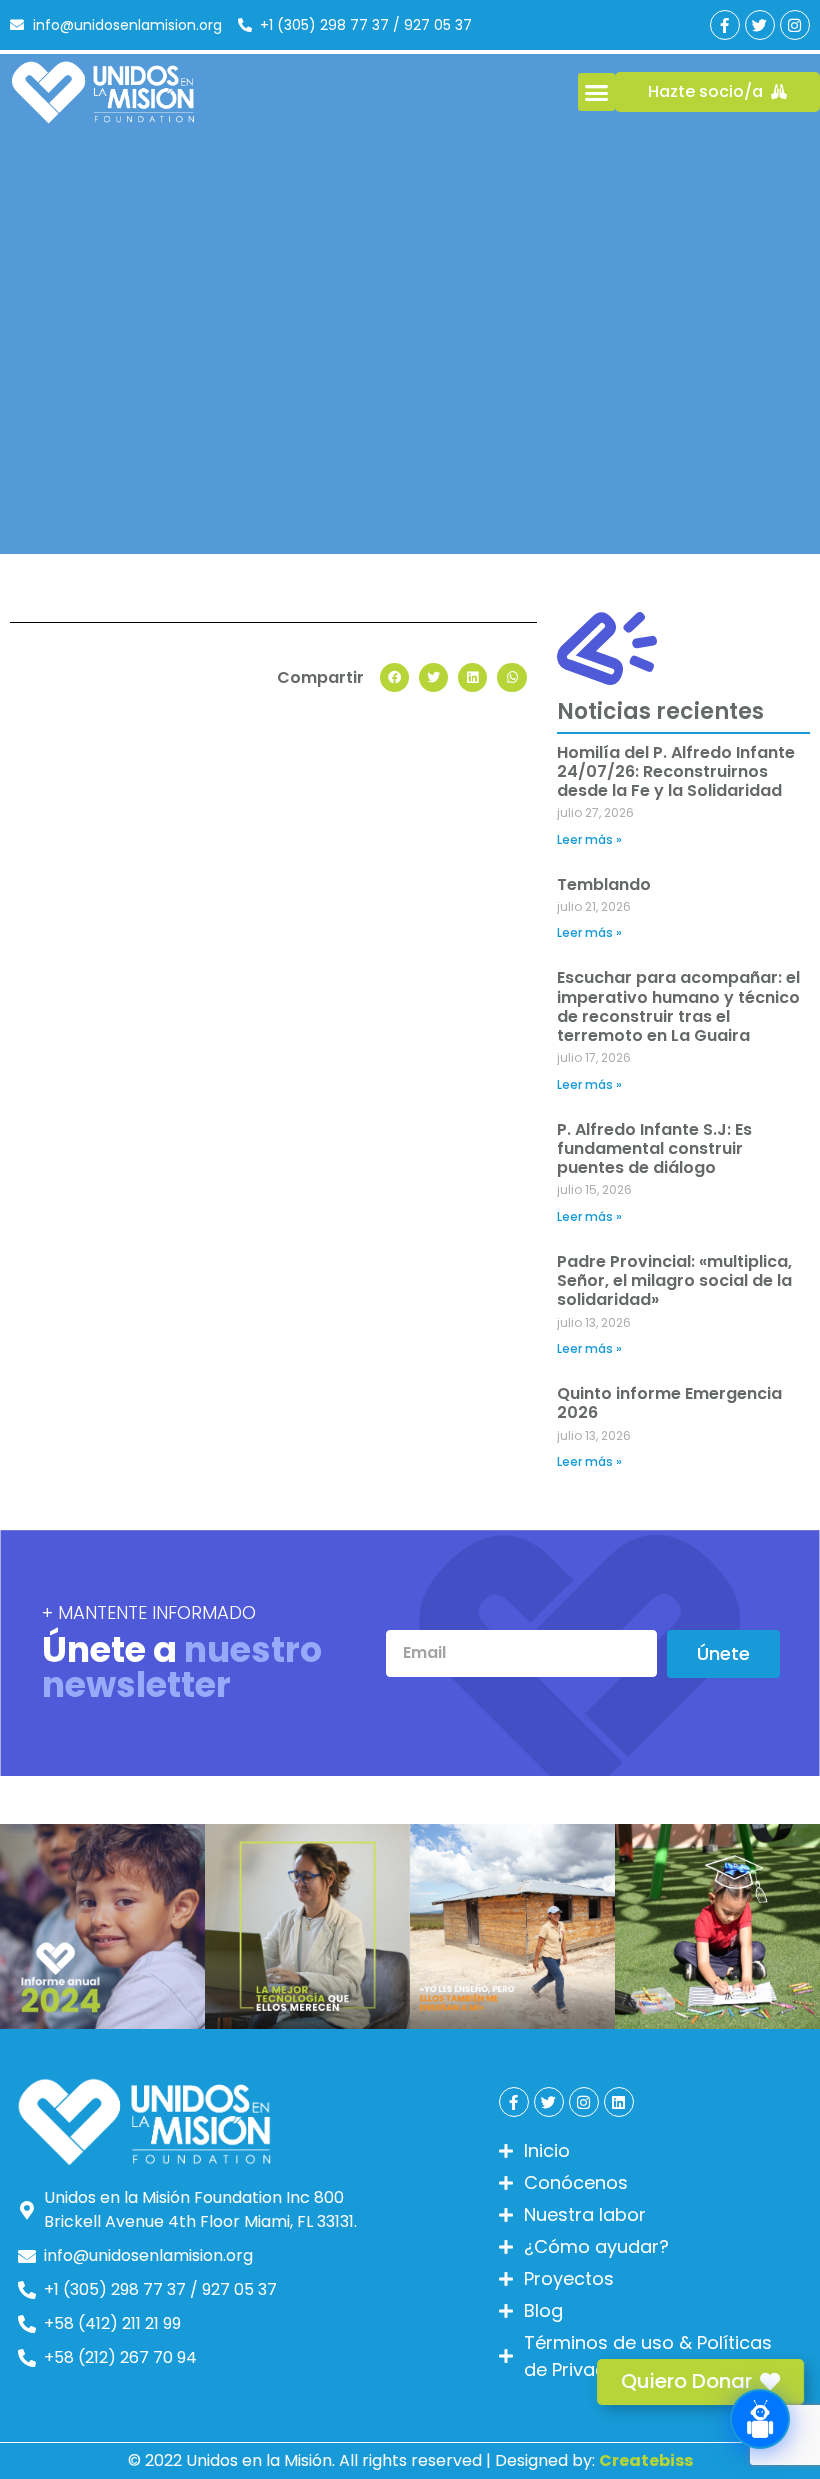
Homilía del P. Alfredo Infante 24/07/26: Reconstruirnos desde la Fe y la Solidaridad (676, 771)
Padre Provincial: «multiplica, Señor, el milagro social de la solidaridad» (674, 1280)
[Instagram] (795, 25)
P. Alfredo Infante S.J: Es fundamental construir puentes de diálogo (654, 1148)
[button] (597, 92)
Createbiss (646, 2460)
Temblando (604, 884)
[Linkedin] (619, 2102)
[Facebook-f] (725, 25)
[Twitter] (760, 25)
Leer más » (589, 839)
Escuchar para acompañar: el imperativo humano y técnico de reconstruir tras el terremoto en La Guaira (678, 1006)
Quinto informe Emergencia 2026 (669, 1403)
